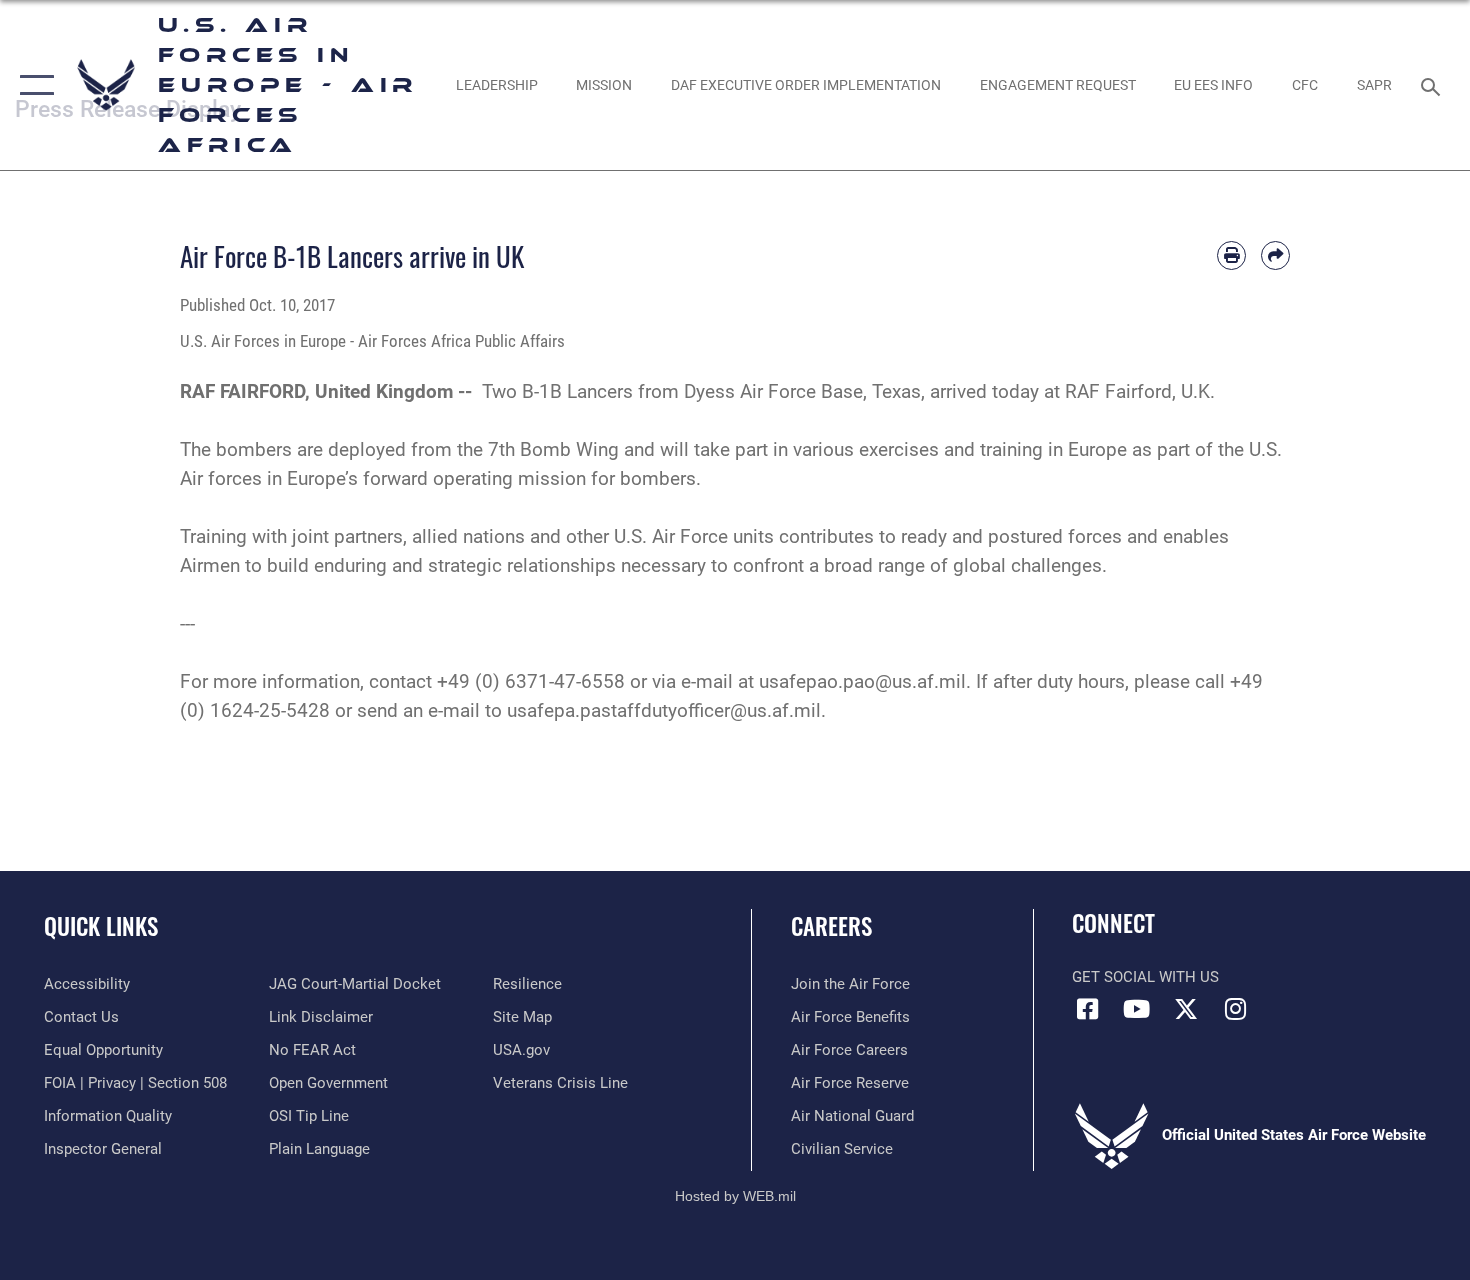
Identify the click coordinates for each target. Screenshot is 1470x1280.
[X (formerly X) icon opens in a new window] (1186, 1009)
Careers (831, 926)
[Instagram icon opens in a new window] (1235, 1009)
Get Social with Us (1145, 977)
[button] (32, 85)
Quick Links (101, 926)
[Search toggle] (1433, 85)
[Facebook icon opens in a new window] (1087, 1009)
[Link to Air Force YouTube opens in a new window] (1137, 1009)
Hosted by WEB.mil (735, 1196)
